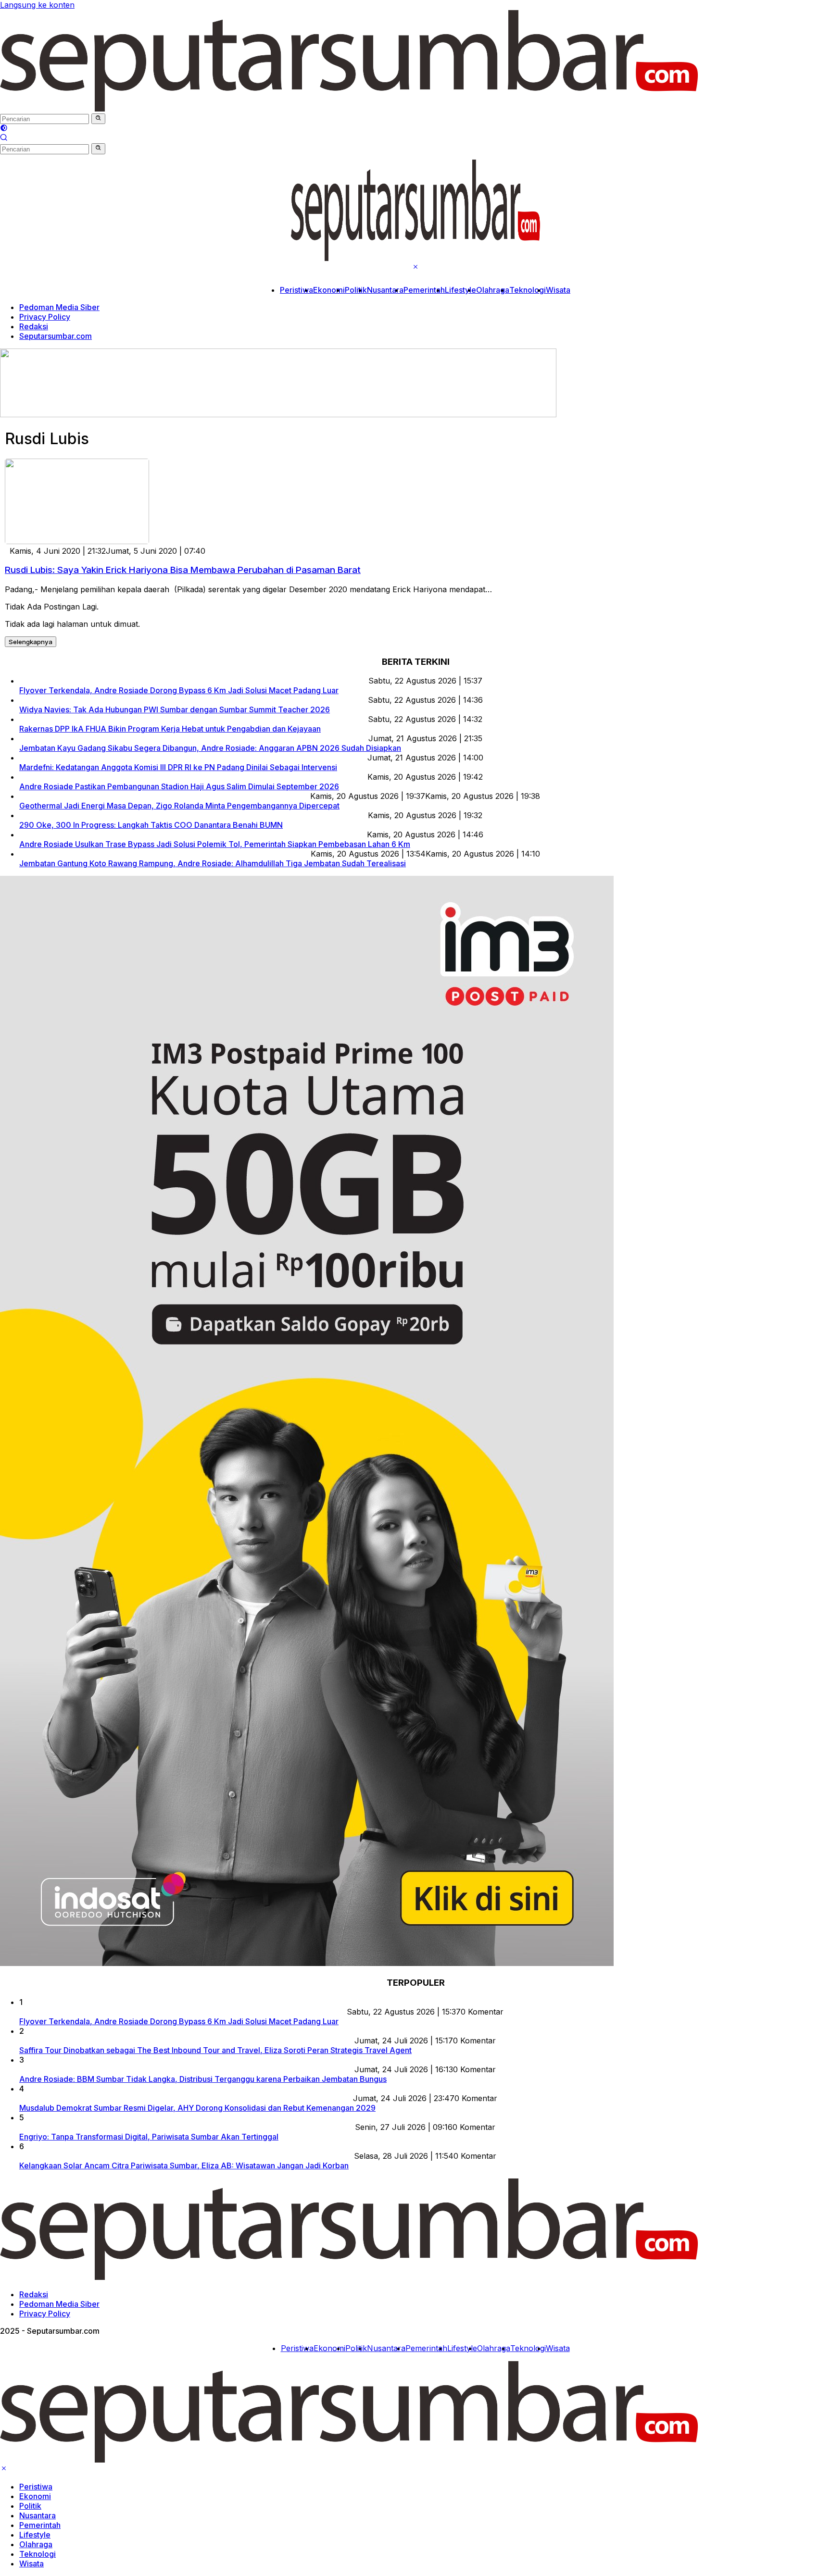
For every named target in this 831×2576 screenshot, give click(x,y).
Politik (356, 290)
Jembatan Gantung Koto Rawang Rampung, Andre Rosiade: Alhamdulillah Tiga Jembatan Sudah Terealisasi (213, 863)
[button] (98, 119)
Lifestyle (460, 290)
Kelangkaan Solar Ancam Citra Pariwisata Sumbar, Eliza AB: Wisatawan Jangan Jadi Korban (184, 2165)
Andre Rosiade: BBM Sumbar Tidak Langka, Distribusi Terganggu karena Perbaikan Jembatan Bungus (203, 2079)
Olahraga (493, 290)
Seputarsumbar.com (56, 336)
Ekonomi (329, 290)
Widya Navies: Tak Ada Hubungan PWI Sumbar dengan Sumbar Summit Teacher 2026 (175, 709)
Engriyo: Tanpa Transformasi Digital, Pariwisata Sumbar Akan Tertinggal (149, 2137)
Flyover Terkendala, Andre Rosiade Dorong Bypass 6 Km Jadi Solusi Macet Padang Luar (179, 690)
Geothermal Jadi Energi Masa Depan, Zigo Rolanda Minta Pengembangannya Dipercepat (179, 806)
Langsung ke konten (37, 5)
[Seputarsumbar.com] (349, 109)
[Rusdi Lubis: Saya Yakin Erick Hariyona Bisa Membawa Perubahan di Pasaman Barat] (77, 541)
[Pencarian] (4, 138)
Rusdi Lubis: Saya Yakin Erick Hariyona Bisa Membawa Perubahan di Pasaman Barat (183, 570)
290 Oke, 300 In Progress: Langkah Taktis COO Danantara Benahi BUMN (151, 825)
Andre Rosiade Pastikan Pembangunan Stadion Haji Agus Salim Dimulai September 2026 (179, 786)
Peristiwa (296, 290)
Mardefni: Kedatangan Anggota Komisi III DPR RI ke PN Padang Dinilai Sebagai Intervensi (178, 767)
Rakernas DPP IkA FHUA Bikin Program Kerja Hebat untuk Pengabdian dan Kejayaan (170, 729)
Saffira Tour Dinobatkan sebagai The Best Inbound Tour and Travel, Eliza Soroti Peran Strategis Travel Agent (215, 2050)
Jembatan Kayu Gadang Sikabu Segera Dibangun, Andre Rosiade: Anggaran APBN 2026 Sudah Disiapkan (210, 748)
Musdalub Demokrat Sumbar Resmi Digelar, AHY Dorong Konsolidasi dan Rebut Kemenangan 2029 (197, 2108)
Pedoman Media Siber (59, 307)
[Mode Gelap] (4, 129)
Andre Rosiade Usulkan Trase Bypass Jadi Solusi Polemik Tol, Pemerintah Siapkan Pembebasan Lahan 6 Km (215, 844)
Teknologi (528, 290)
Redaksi (34, 326)
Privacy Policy (45, 317)
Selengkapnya (31, 642)
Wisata (558, 290)
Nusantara (385, 290)
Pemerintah (424, 290)
